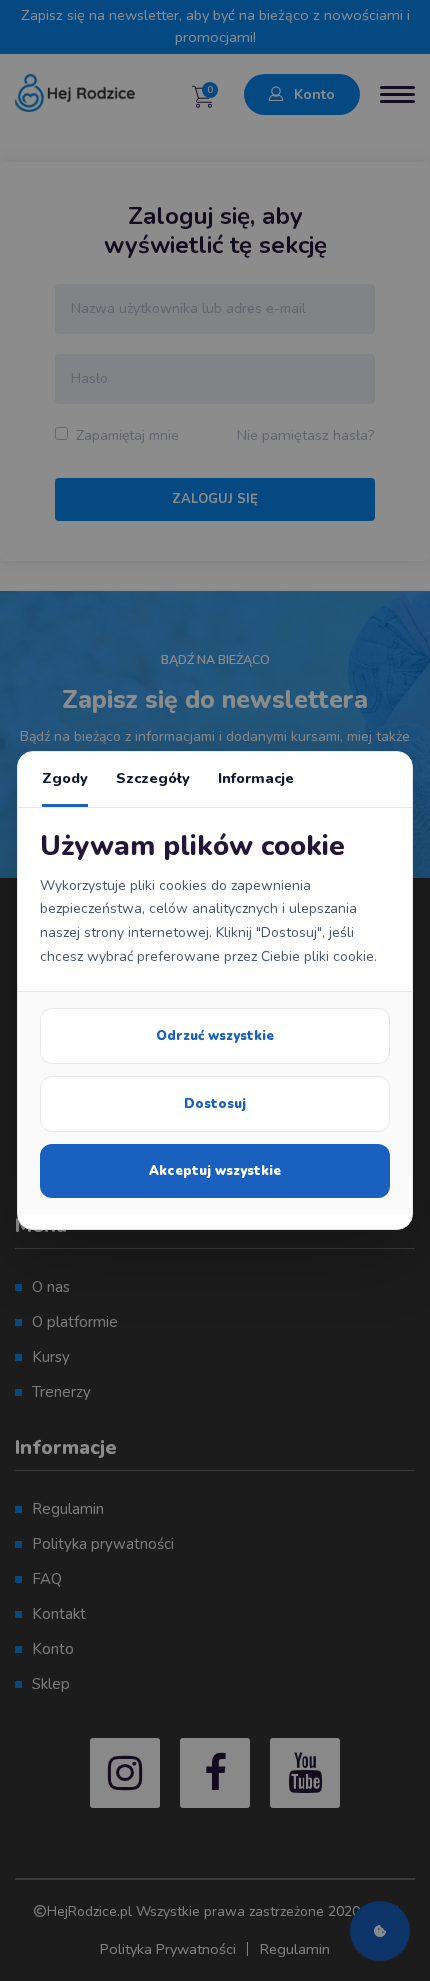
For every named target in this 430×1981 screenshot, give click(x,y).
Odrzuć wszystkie (215, 1036)
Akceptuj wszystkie (215, 1171)
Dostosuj (215, 1104)
